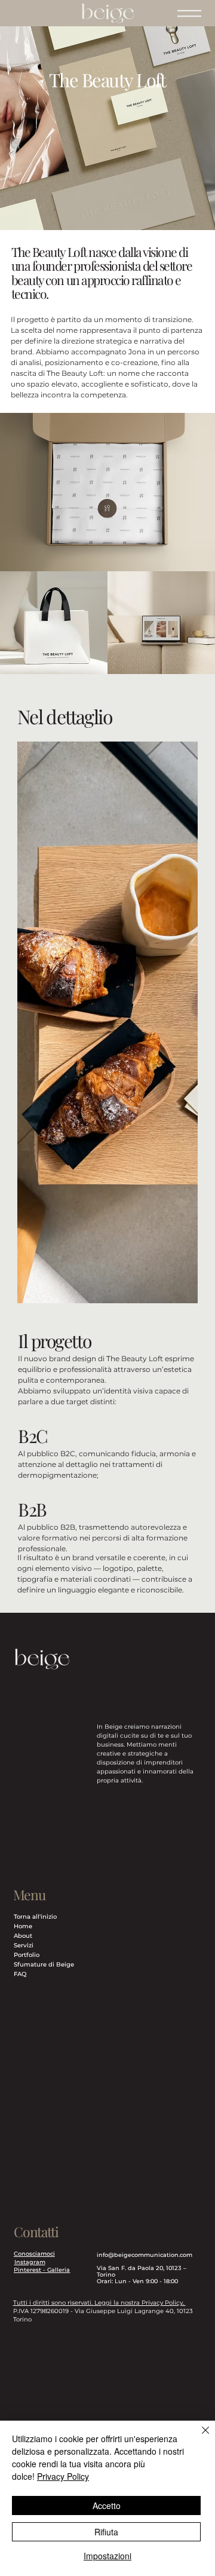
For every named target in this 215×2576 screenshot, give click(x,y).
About (23, 1936)
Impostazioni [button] (107, 2556)
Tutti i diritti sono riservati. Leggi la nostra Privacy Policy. (99, 2303)
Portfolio (27, 1955)
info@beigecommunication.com (145, 2255)
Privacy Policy (63, 2476)
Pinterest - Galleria (42, 2270)
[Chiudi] (198, 2437)
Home (23, 1926)
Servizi (24, 1945)
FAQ (20, 1974)
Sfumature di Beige (44, 1964)
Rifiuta (106, 2532)
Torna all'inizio (35, 1917)
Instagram (30, 2262)
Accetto (107, 2505)
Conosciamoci (34, 2254)
